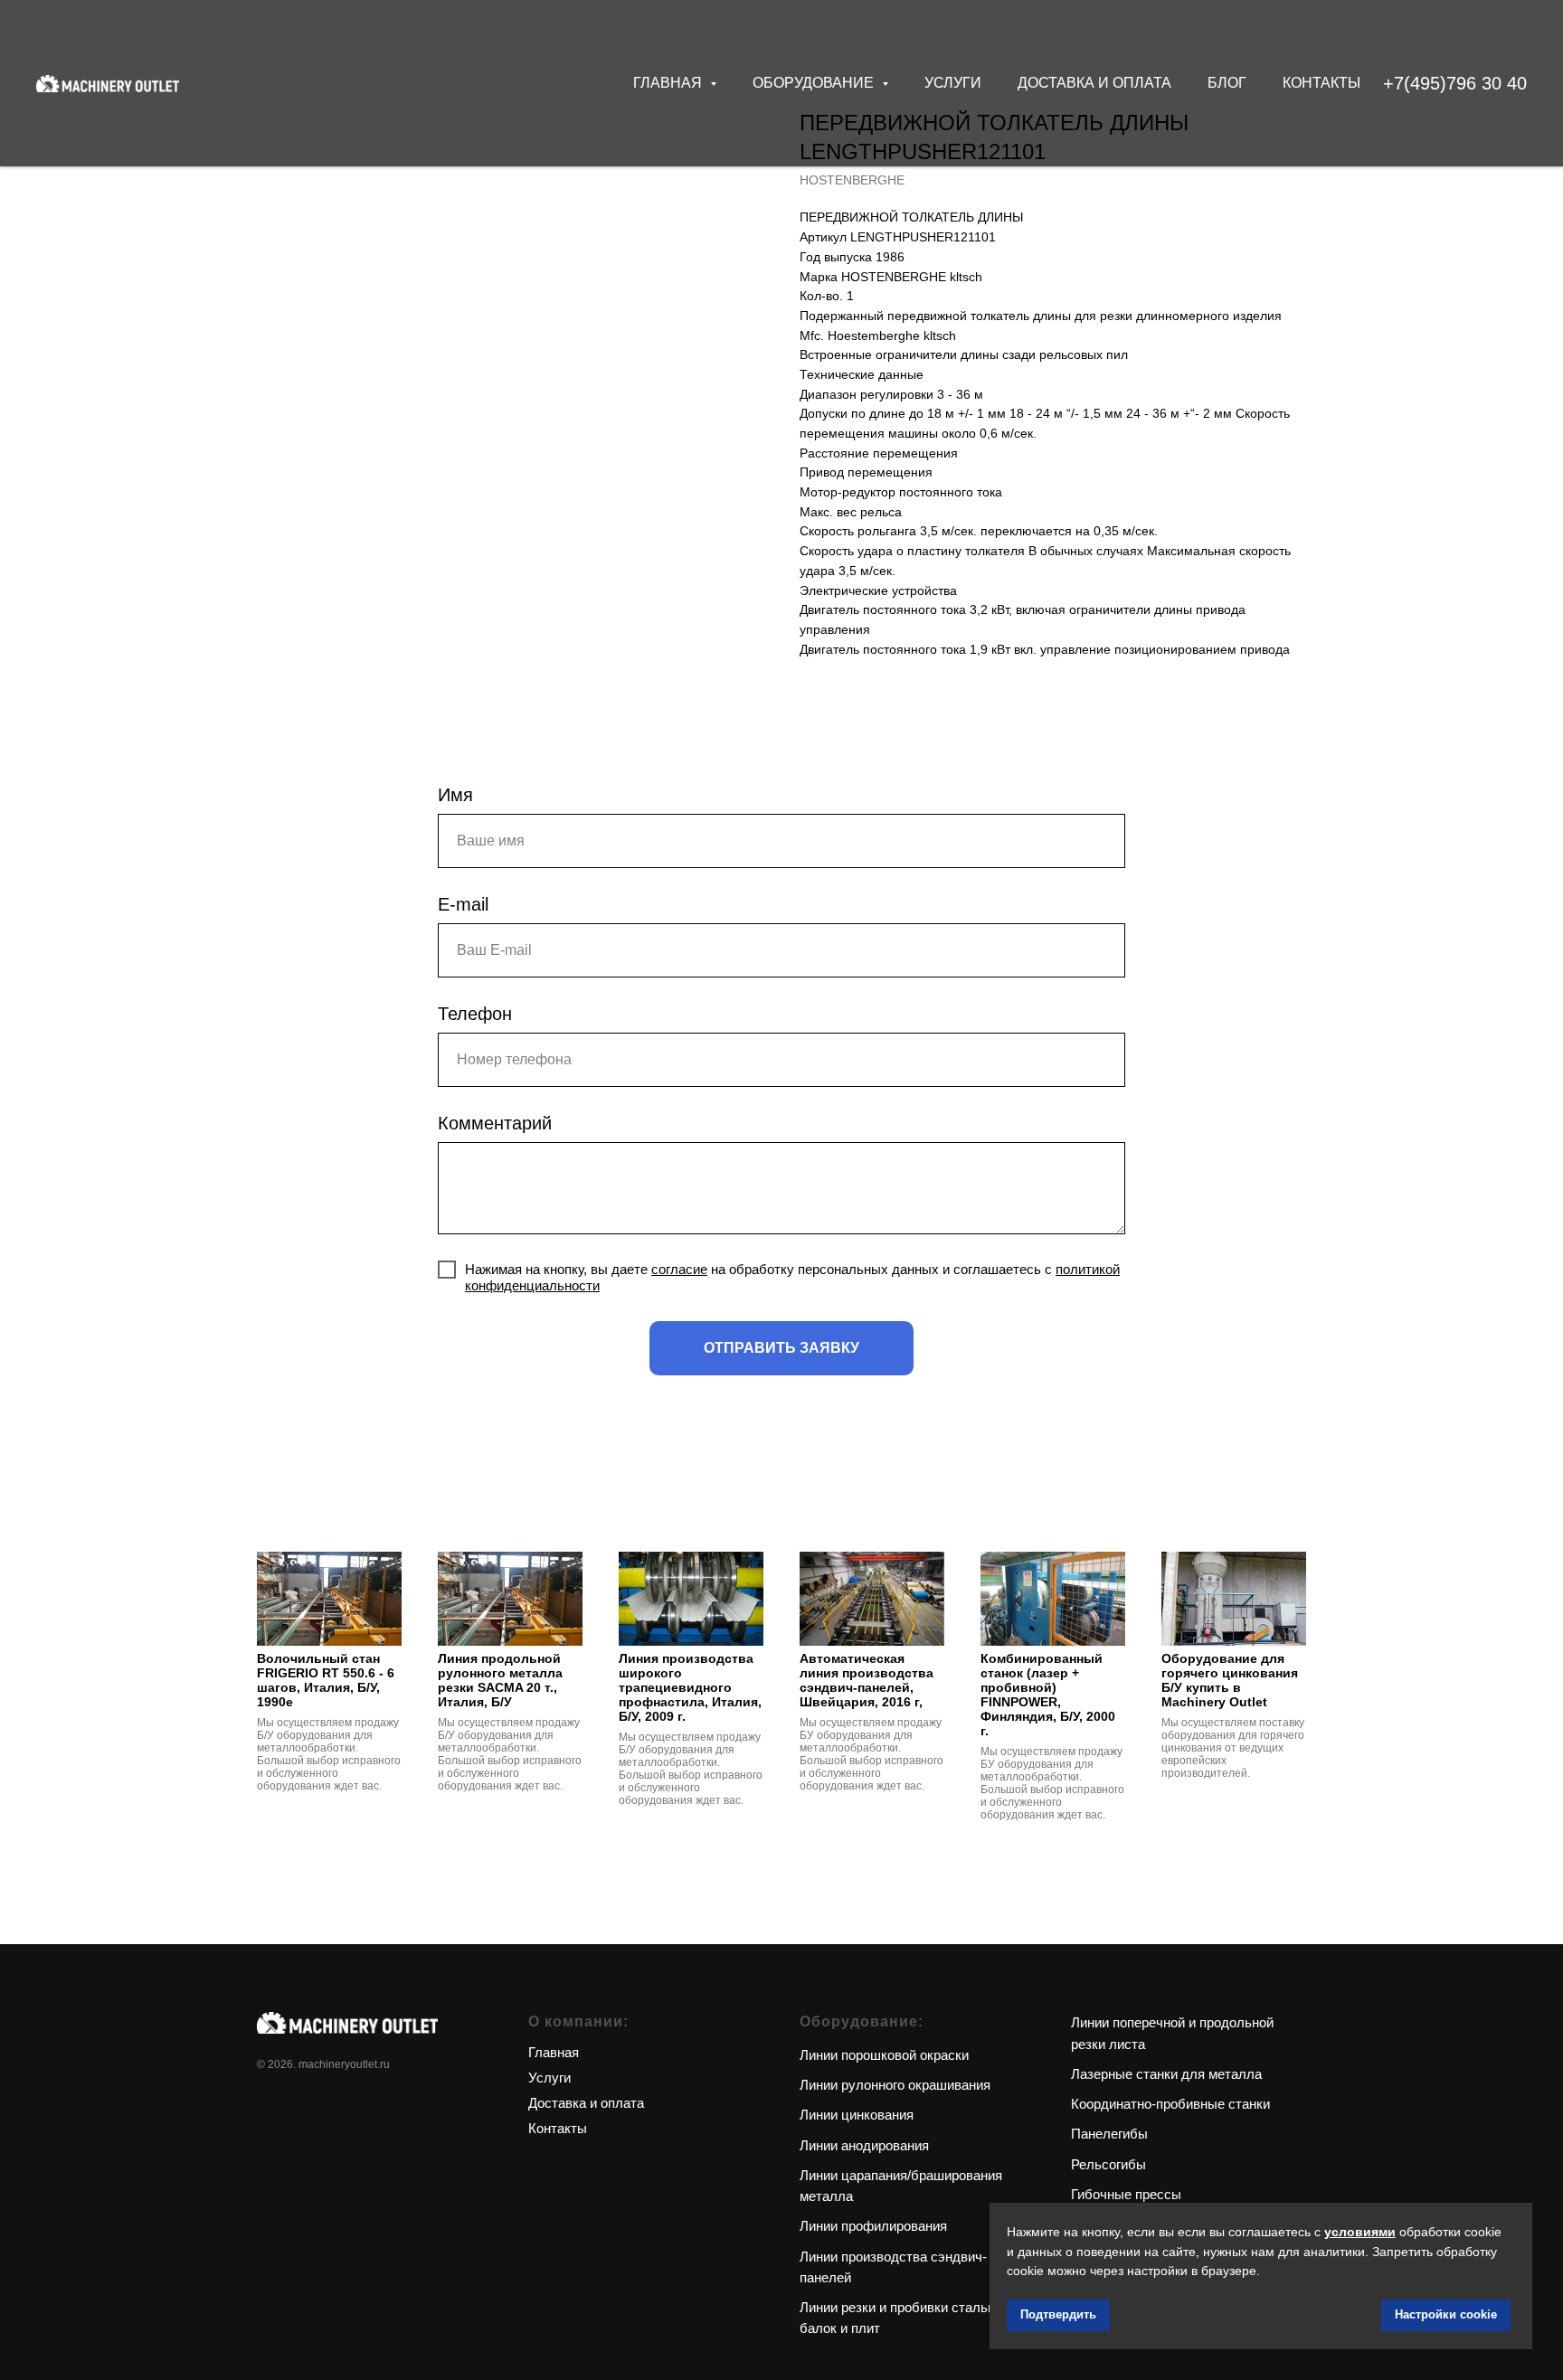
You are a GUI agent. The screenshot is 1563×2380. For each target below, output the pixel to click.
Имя (455, 795)
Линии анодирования (864, 2145)
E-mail (463, 904)
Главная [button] (669, 83)
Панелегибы (1109, 2134)
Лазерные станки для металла (1166, 2074)
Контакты (1321, 83)
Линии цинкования (857, 2115)
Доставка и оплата (1094, 83)
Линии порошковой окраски (884, 2055)
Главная (554, 2052)
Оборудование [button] (815, 83)
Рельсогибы (1108, 2164)
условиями (1360, 2232)
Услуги (953, 83)
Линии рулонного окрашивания (895, 2085)
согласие (679, 1269)
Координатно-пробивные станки (1170, 2104)
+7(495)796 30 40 (1455, 83)
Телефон (475, 1014)
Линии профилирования (873, 2226)
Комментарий (495, 1123)
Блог (1227, 83)
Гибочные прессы (1126, 2194)
